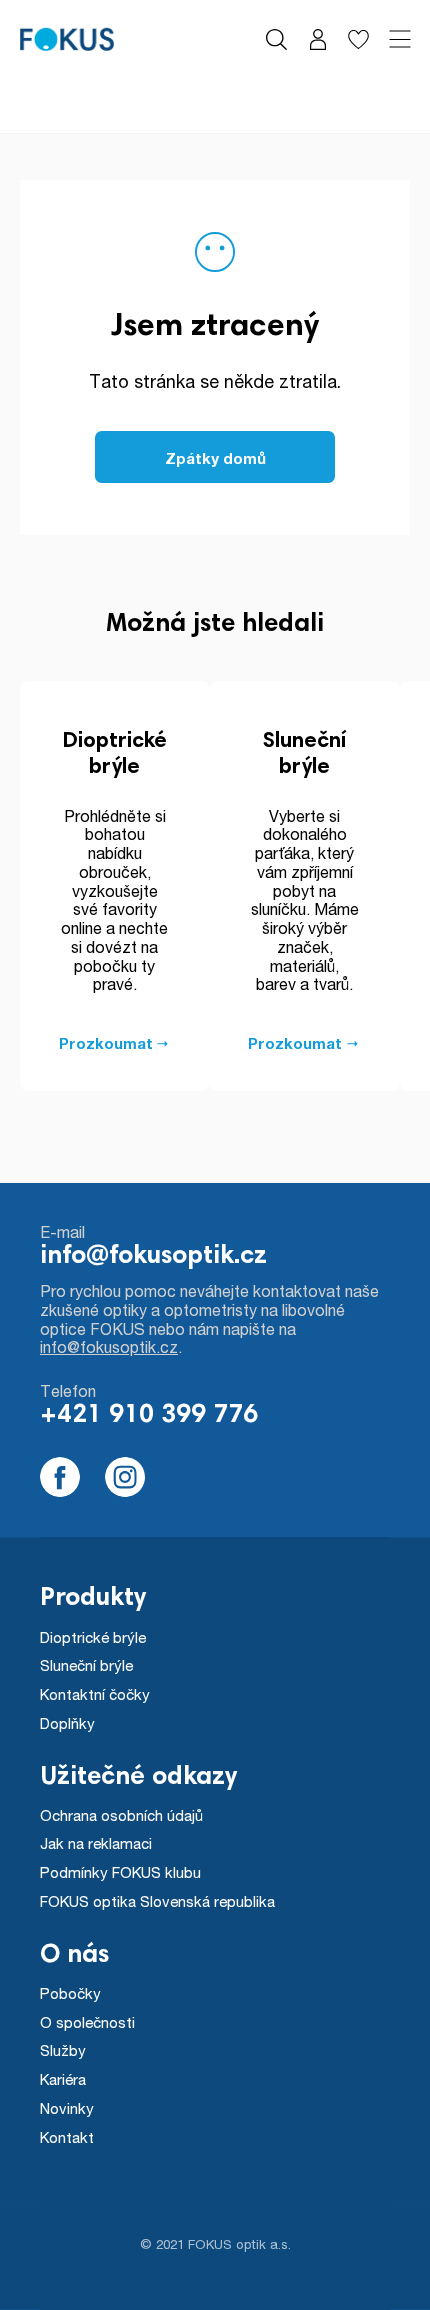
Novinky (67, 2108)
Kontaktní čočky (95, 1694)
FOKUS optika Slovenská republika (157, 1901)
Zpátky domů (215, 458)
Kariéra (63, 2079)
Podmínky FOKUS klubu (120, 1872)
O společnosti (87, 2022)
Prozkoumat (106, 1043)
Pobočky (70, 1993)
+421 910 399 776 (149, 1416)
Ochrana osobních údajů (121, 1815)
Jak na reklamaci (96, 1843)
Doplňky (67, 1723)
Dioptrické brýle (93, 1637)
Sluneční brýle (86, 1665)
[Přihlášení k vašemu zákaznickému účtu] (317, 39)
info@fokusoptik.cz (153, 1257)
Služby (63, 2050)
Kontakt (67, 2137)
